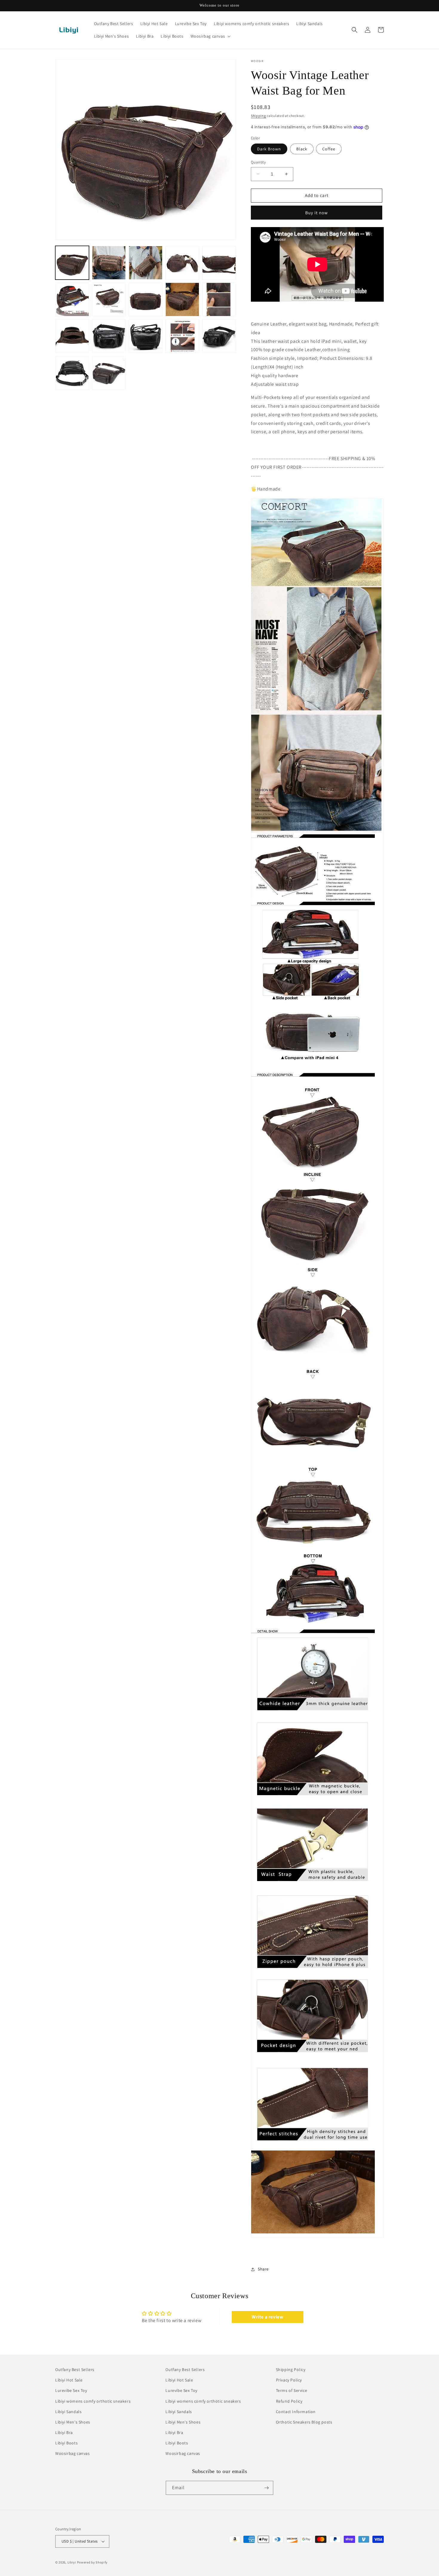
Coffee (329, 149)
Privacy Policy (289, 2380)
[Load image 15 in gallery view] (219, 336)
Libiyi (72, 2562)
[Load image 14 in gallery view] (182, 336)
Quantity (258, 162)
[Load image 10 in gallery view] (219, 299)
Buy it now (317, 213)
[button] (210, 36)
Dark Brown (269, 149)
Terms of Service (292, 2391)
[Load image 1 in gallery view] (72, 263)
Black (302, 149)
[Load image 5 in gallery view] (219, 263)
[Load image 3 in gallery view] (146, 263)
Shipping (258, 116)
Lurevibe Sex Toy (71, 2391)
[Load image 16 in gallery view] (72, 373)
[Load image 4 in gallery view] (182, 263)
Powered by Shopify (92, 2562)
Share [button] (263, 2269)
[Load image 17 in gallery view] (109, 373)
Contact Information (296, 2412)
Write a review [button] (267, 2317)
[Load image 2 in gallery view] (109, 263)
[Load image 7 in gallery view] (109, 299)
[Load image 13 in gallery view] (146, 336)
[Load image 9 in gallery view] (182, 299)
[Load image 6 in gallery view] (72, 299)
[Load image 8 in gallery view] (146, 299)
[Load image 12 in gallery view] (109, 336)
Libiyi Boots (66, 2443)
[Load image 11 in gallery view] (72, 336)
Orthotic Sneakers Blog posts (304, 2422)
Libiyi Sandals (68, 2412)
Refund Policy (289, 2401)
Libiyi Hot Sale (69, 2380)
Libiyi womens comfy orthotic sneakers (93, 2401)
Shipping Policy (291, 2370)
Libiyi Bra (64, 2432)
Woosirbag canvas (73, 2454)
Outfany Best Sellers (75, 2370)
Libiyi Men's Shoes (73, 2422)
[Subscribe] (266, 2488)
